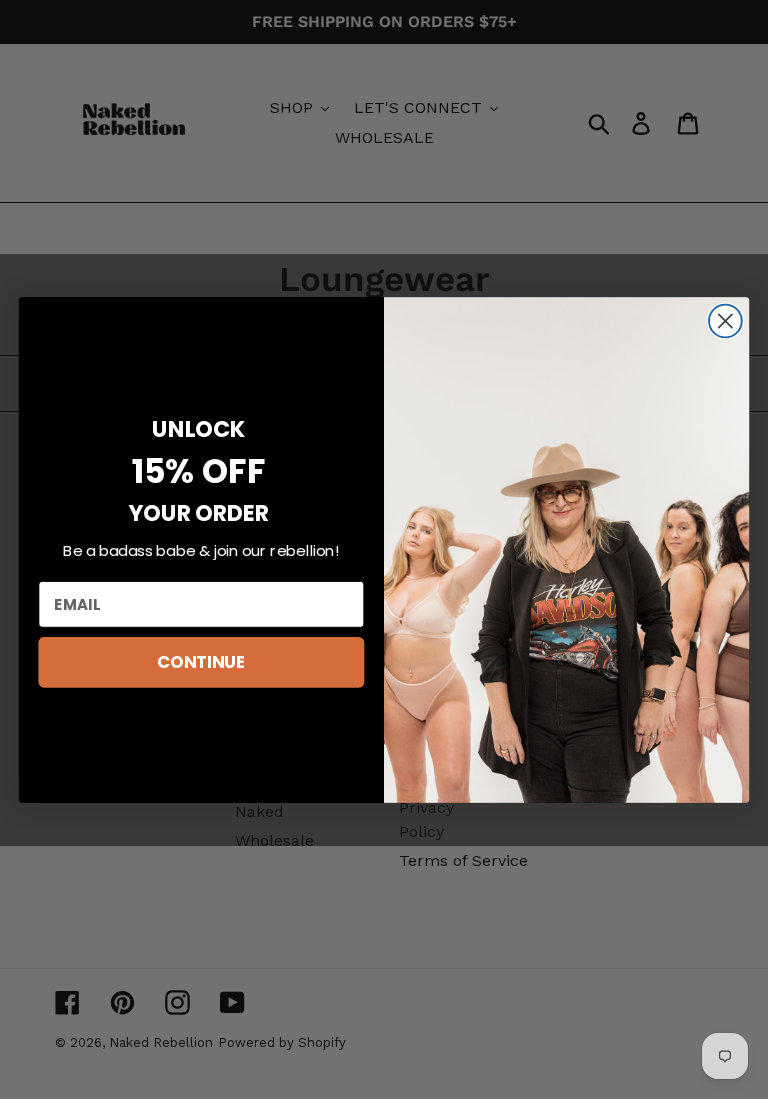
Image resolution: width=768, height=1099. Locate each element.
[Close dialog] (725, 320)
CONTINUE (201, 661)
